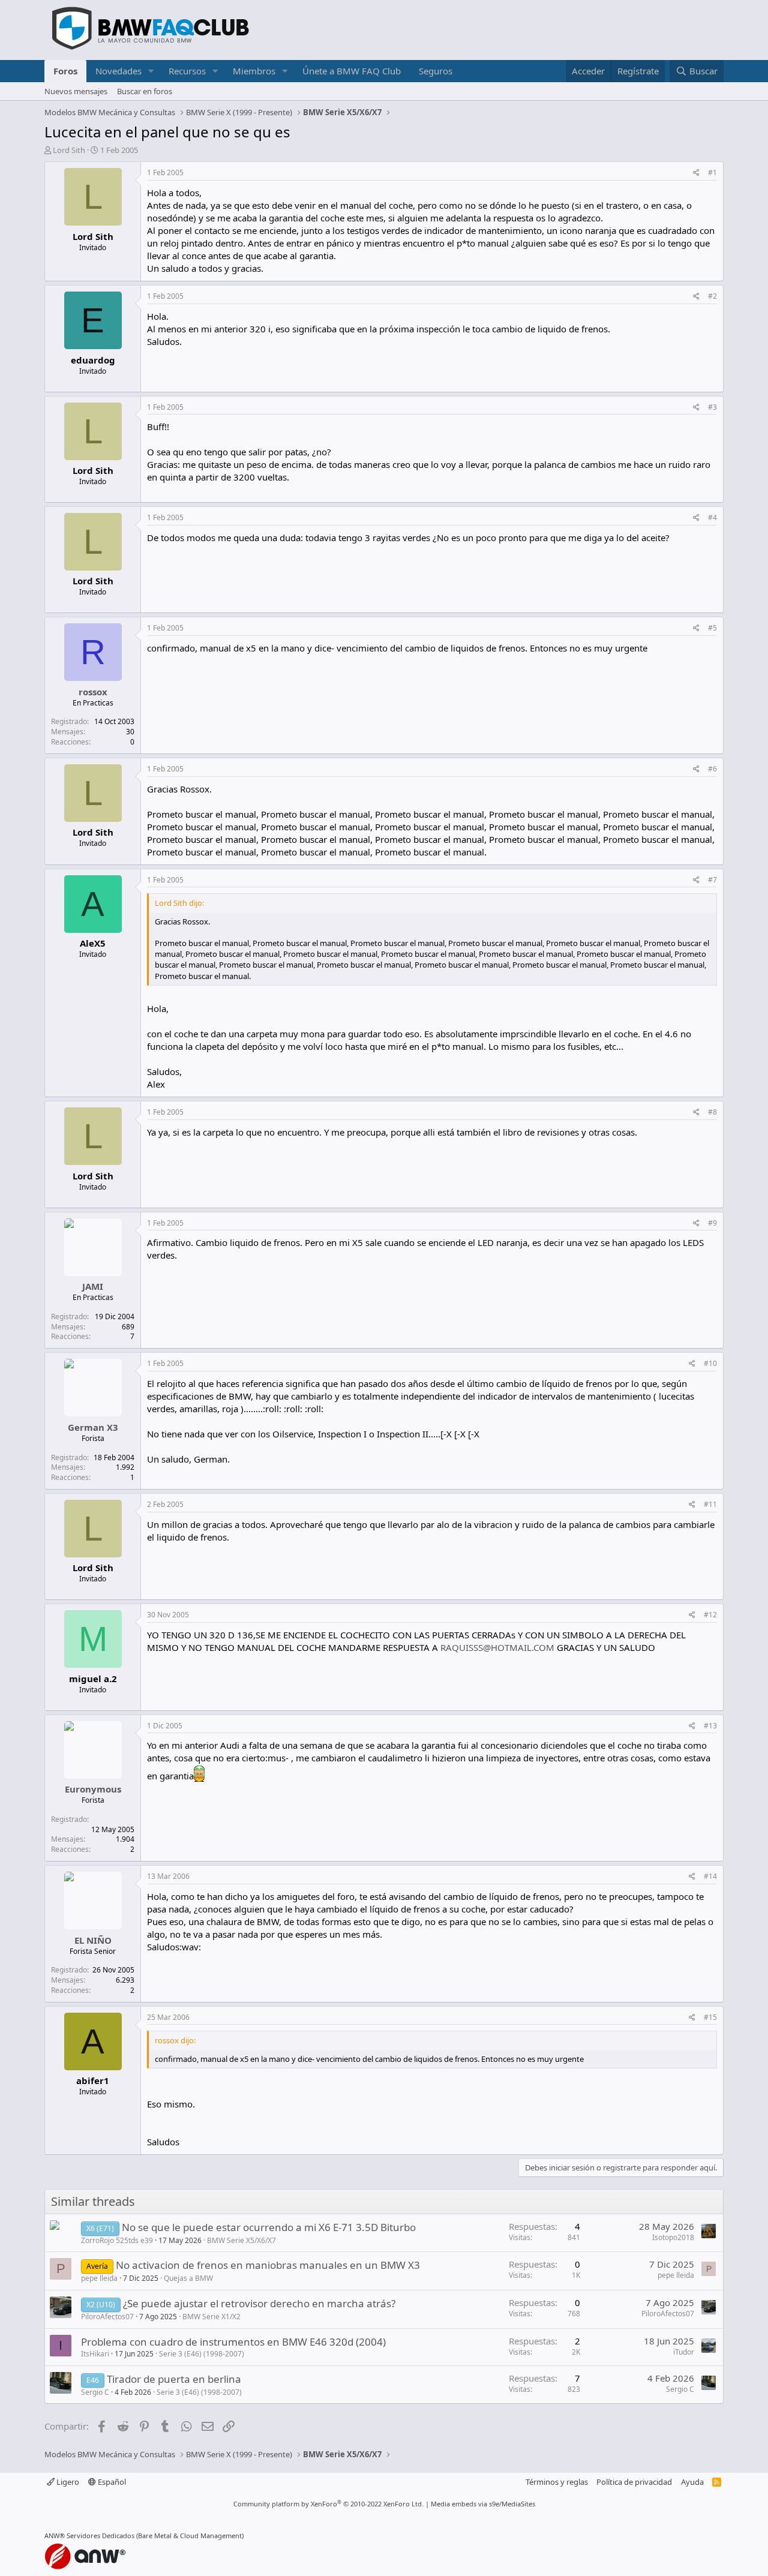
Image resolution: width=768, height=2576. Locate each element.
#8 (712, 1112)
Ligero (67, 2482)
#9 (712, 1223)
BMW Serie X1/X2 (211, 2317)
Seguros (436, 71)
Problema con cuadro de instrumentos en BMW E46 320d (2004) (233, 2342)
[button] (151, 71)
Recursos (187, 71)
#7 (712, 880)
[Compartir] (696, 173)
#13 (710, 1726)
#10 (710, 1363)
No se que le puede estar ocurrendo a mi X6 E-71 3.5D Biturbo (269, 2227)
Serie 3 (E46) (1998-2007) (202, 2354)
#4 (712, 517)
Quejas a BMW (188, 2278)
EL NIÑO (93, 1940)
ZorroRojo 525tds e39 (117, 2240)
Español (111, 2482)
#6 (712, 769)
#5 (712, 628)
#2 (712, 296)
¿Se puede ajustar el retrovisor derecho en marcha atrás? (259, 2303)
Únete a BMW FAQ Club (352, 71)
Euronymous (93, 1789)
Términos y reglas (557, 2482)
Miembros (254, 71)
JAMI (93, 1286)
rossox (93, 692)
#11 (710, 1504)
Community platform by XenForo (328, 2504)
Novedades (118, 71)
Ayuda (692, 2482)
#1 (712, 172)
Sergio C (95, 2392)
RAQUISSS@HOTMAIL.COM (497, 1647)
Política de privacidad (634, 2482)
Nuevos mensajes (76, 91)
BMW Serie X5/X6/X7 (241, 2240)
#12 (710, 1615)
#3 (712, 407)
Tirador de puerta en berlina (174, 2379)
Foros (65, 71)
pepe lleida (99, 2278)
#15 (710, 2017)
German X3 (93, 1427)
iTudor (684, 2352)
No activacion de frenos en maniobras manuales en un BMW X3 (268, 2265)
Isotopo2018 (673, 2237)
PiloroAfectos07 (107, 2317)
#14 (710, 1876)
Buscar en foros (145, 91)
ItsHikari (95, 2354)
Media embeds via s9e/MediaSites (483, 2504)
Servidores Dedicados (100, 2536)
